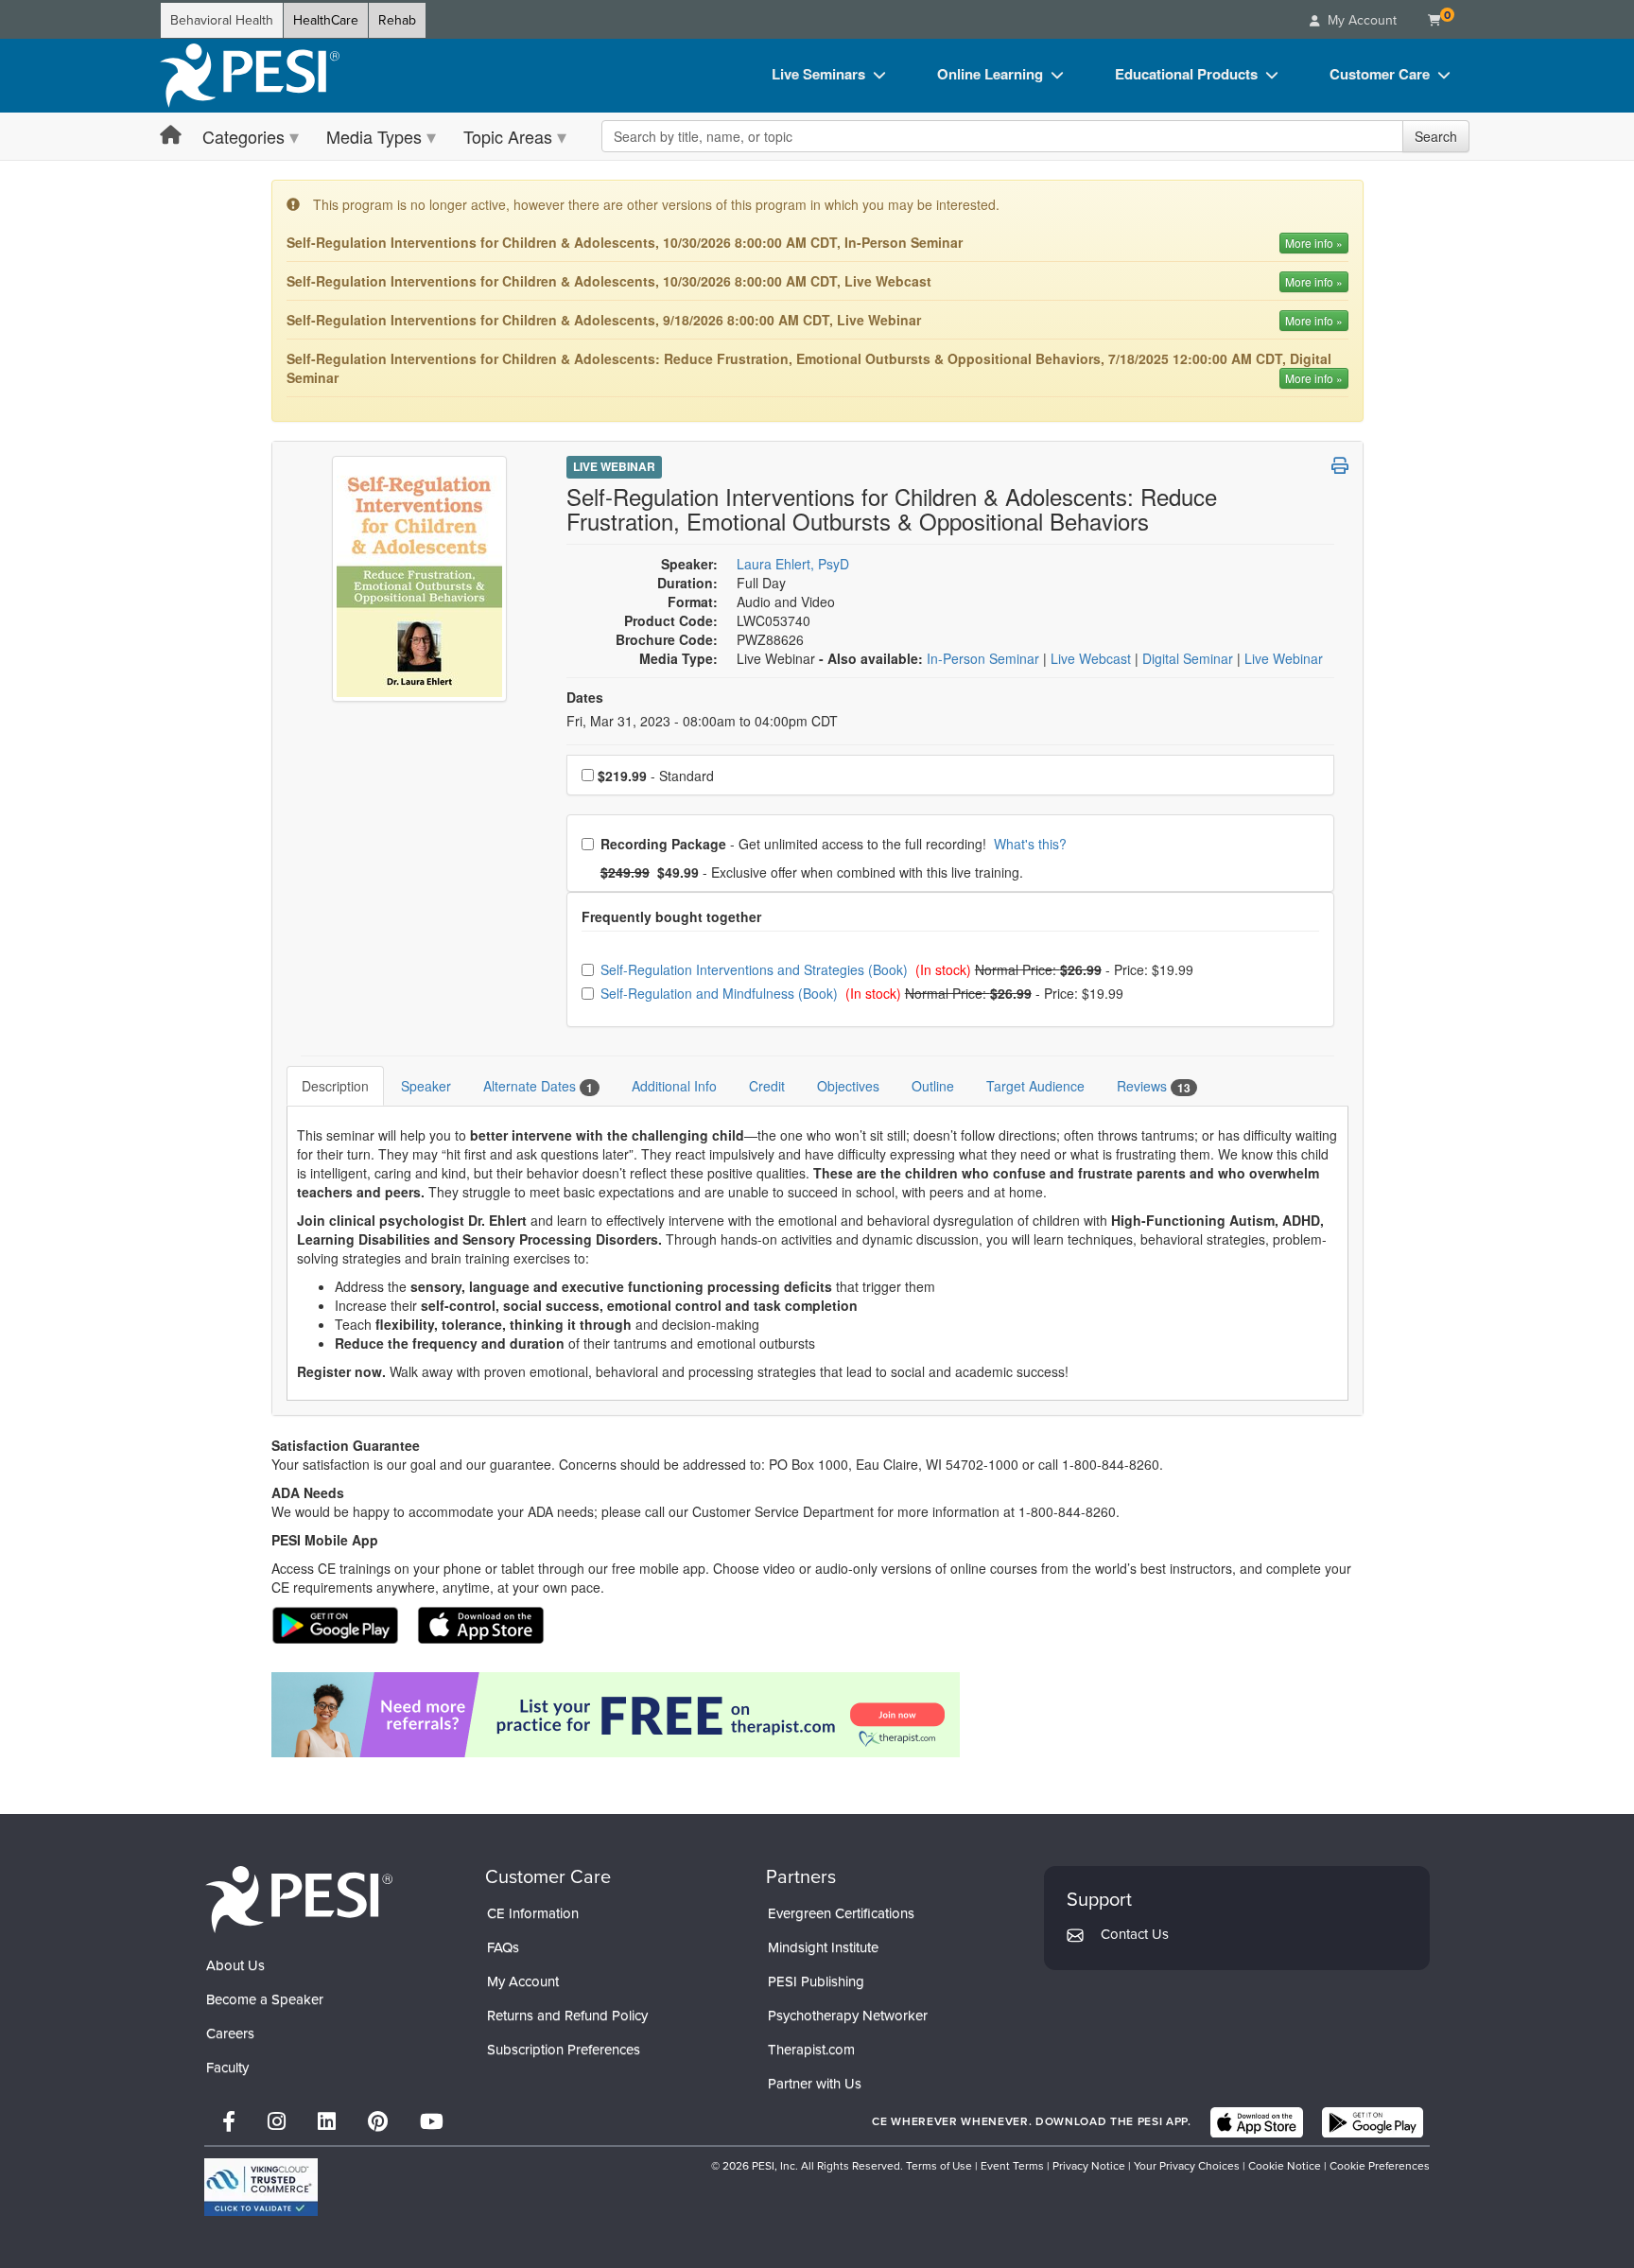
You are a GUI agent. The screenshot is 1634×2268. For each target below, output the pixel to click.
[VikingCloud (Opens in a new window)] (261, 2187)
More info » (1314, 243)
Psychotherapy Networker (848, 2015)
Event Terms (1012, 2166)
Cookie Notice (1285, 2166)
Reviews (1154, 1086)
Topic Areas (508, 136)
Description (335, 1086)
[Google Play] (1373, 2122)
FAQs (503, 1947)
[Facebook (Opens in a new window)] (229, 2122)
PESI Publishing (816, 1981)
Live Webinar (614, 466)
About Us (235, 1965)
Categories (243, 136)
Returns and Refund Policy (567, 2015)
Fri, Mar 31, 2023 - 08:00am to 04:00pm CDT (702, 721)
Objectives (848, 1086)
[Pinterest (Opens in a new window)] (378, 2122)
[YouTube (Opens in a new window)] (432, 2122)
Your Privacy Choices (1187, 2166)
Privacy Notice (1089, 2166)
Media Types (374, 136)
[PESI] (299, 1899)
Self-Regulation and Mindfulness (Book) (721, 993)
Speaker (426, 1086)
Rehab (397, 20)
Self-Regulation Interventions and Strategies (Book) (756, 969)
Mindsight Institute (823, 1947)
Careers (230, 2033)
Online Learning (990, 74)
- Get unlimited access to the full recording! (833, 844)
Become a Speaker (265, 1999)
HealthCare (326, 20)
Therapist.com (811, 2050)
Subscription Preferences (564, 2050)
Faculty (227, 2067)
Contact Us (1135, 1934)
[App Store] (1257, 2122)
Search (1436, 136)
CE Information (533, 1913)
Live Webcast (1093, 658)
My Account (523, 1981)
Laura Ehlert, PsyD (793, 564)
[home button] (171, 136)
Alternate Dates (538, 1086)
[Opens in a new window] (817, 1715)
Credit (767, 1086)
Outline (933, 1086)
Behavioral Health (222, 20)
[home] (250, 76)
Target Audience (1035, 1086)
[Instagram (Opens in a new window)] (277, 2122)
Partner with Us (815, 2084)
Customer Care (1380, 74)
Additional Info (674, 1086)
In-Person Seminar (985, 658)
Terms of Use (939, 2166)
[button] (1340, 465)
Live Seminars (818, 74)
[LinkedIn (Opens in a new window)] (327, 2122)
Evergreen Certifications (841, 1913)
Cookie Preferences (1380, 2166)
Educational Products (1186, 74)
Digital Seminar (1190, 658)
